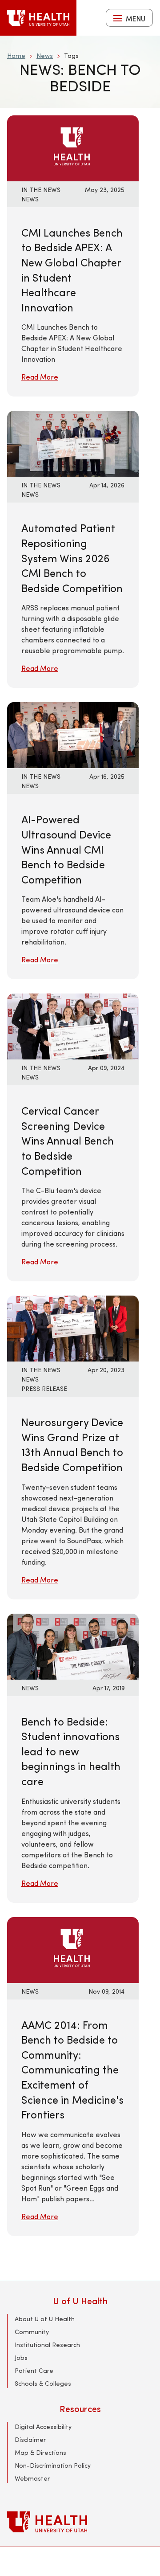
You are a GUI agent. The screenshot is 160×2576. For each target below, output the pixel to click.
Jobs (21, 2357)
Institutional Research (47, 2345)
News (45, 55)
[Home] (38, 18)
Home (16, 55)
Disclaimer (30, 2439)
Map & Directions (40, 2452)
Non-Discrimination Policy (53, 2465)
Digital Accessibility (43, 2427)
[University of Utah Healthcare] (80, 2522)
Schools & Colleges (43, 2383)
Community (32, 2332)
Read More (40, 377)
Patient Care (34, 2370)
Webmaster (32, 2478)
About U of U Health (45, 2319)
